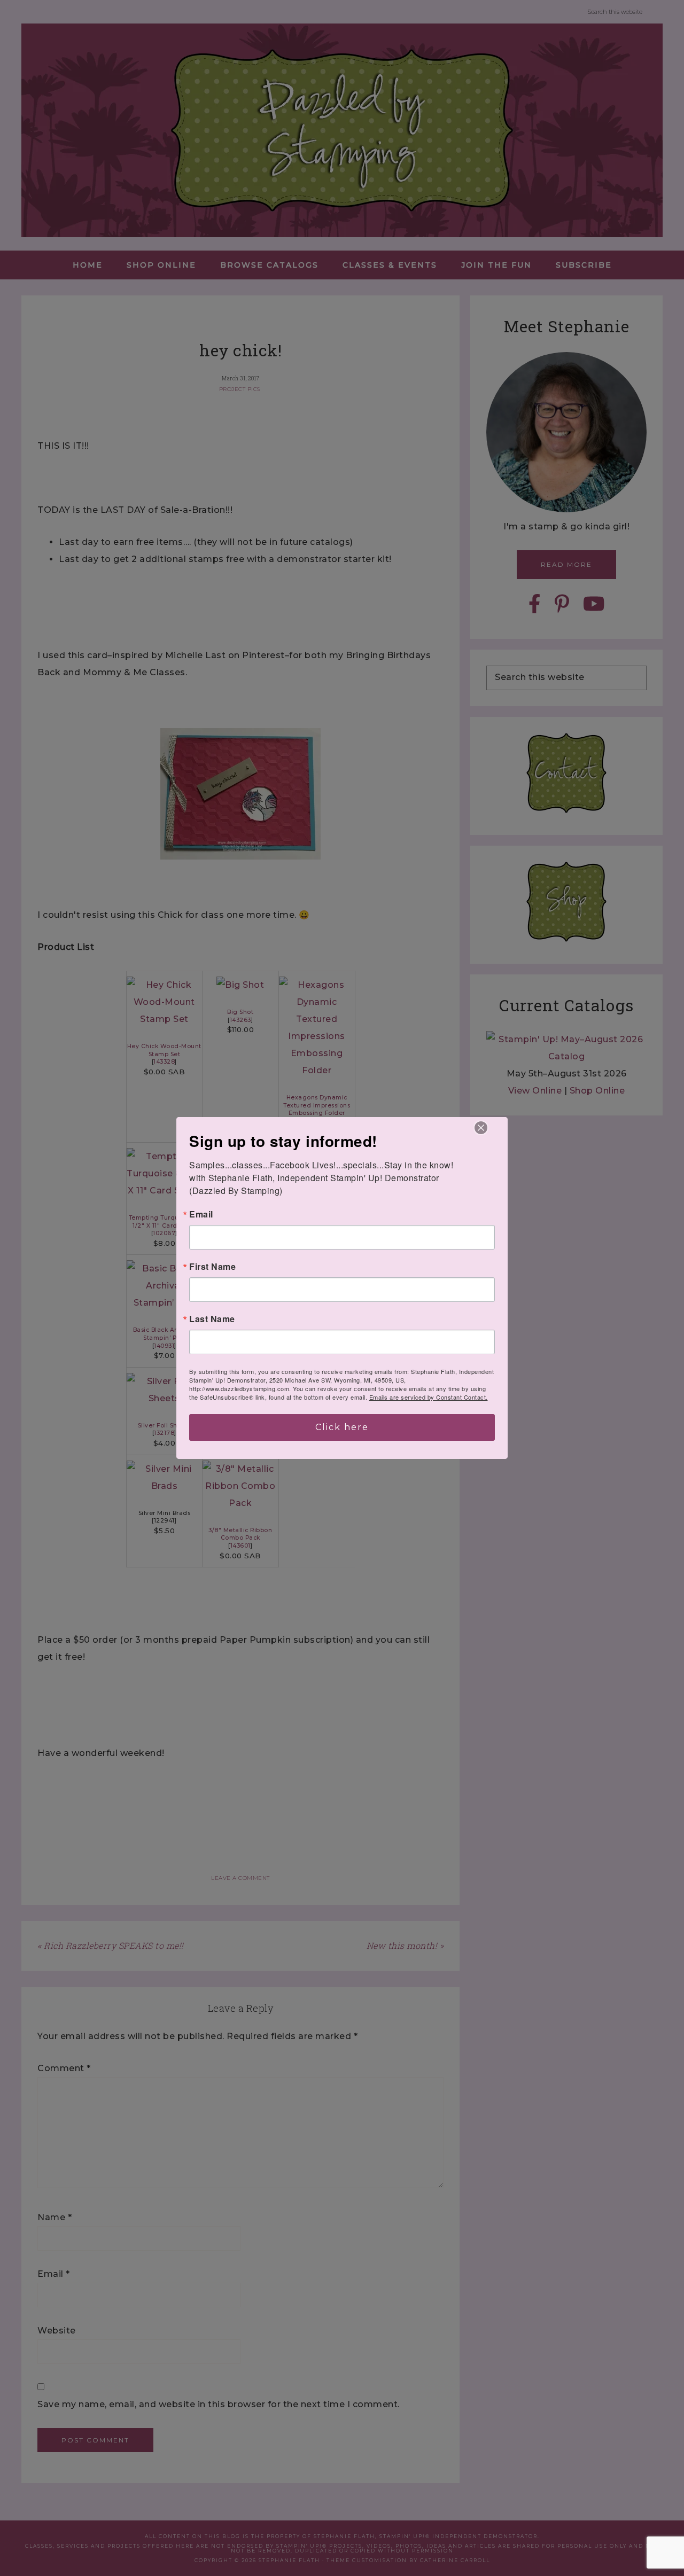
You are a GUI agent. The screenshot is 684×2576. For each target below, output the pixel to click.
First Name (212, 1267)
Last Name (212, 1319)
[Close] (481, 1128)
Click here (342, 1427)
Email (201, 1214)
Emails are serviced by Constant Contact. (429, 1397)
